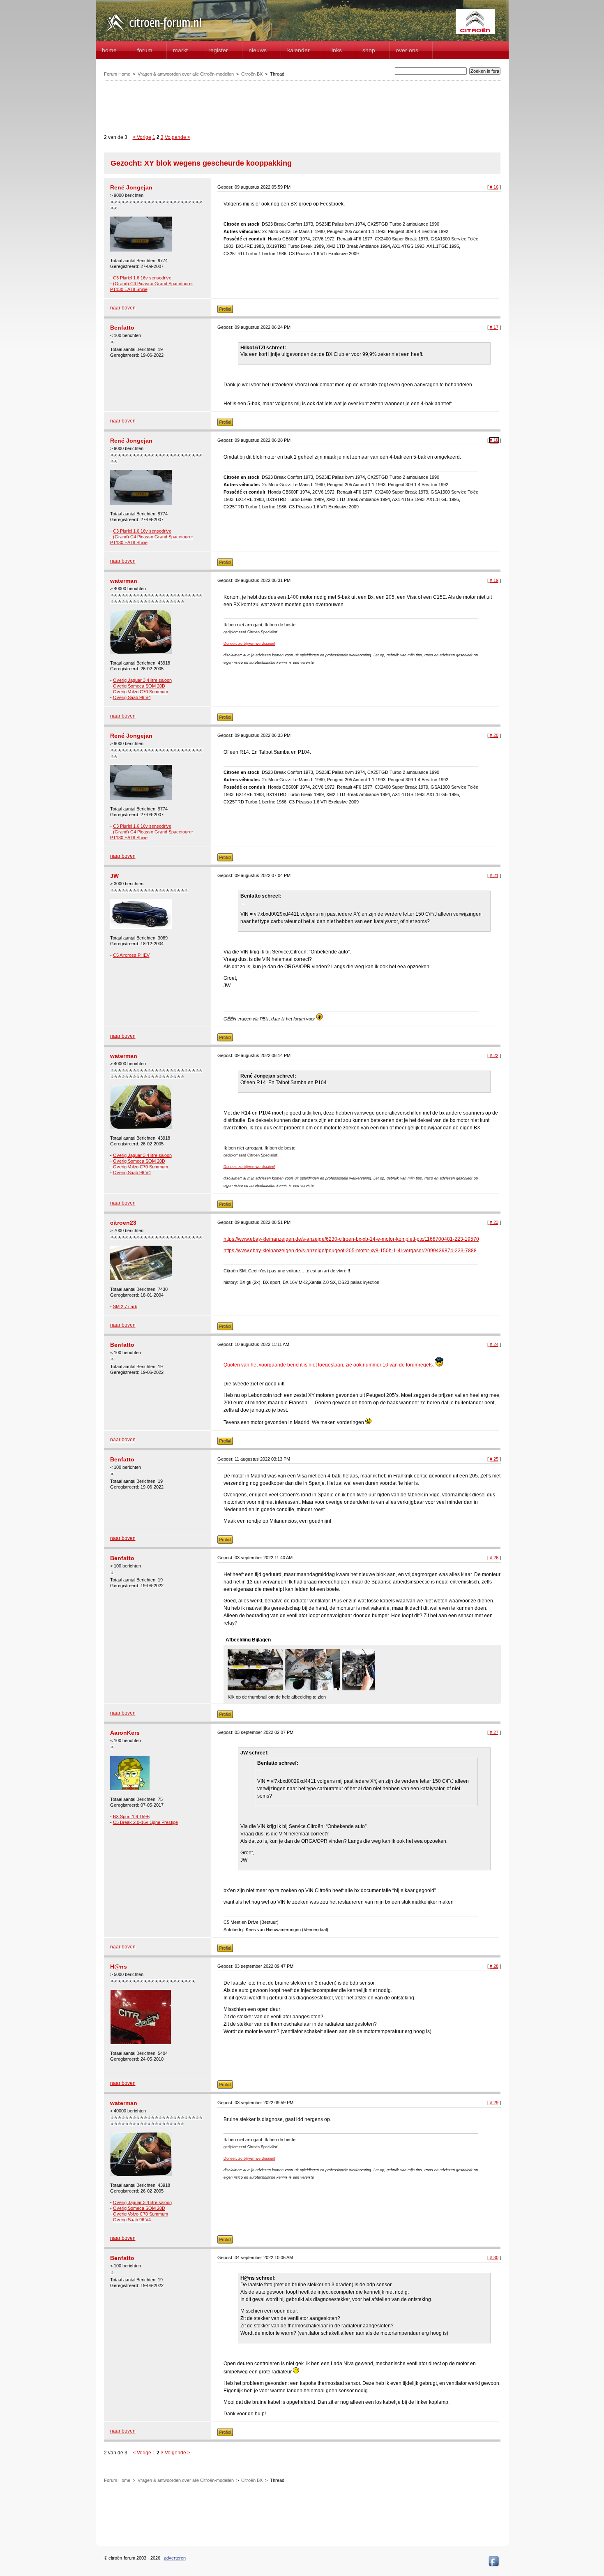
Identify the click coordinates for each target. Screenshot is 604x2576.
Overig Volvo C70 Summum (141, 692)
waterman (124, 581)
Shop (369, 50)
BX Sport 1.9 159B (131, 1817)
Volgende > (178, 137)
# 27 (494, 1732)
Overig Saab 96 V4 (132, 697)
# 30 (494, 2257)
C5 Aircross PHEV (131, 955)
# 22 (494, 1055)
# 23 (494, 1222)
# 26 (494, 1558)
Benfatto (122, 328)
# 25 (494, 1459)
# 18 (494, 440)
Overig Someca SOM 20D (139, 686)
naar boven (123, 308)
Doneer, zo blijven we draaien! (249, 644)
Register (218, 50)
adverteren (175, 2558)
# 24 (494, 1344)
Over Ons (407, 50)
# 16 (494, 187)
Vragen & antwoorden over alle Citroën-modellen (186, 74)
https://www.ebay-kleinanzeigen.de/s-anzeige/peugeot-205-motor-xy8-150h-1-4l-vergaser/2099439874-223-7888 (350, 1251)
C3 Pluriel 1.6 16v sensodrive (142, 278)
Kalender (299, 50)
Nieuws (258, 50)
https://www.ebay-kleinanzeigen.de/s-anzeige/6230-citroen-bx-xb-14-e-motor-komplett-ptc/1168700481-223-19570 (351, 1239)
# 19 (494, 580)
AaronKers (125, 1733)
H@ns (119, 1967)
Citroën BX (252, 74)
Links (336, 50)
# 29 (494, 2103)
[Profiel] (225, 312)
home (109, 50)
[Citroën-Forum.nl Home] (154, 32)
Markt (180, 50)
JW (114, 876)
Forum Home (117, 74)
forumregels (419, 1365)
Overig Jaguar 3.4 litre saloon (142, 680)
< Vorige (142, 137)
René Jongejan (131, 187)
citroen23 (123, 1223)
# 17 (494, 327)
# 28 (494, 1966)
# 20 (494, 735)
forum (145, 50)
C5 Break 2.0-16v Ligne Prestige (145, 1822)
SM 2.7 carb (125, 1306)
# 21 (494, 875)
